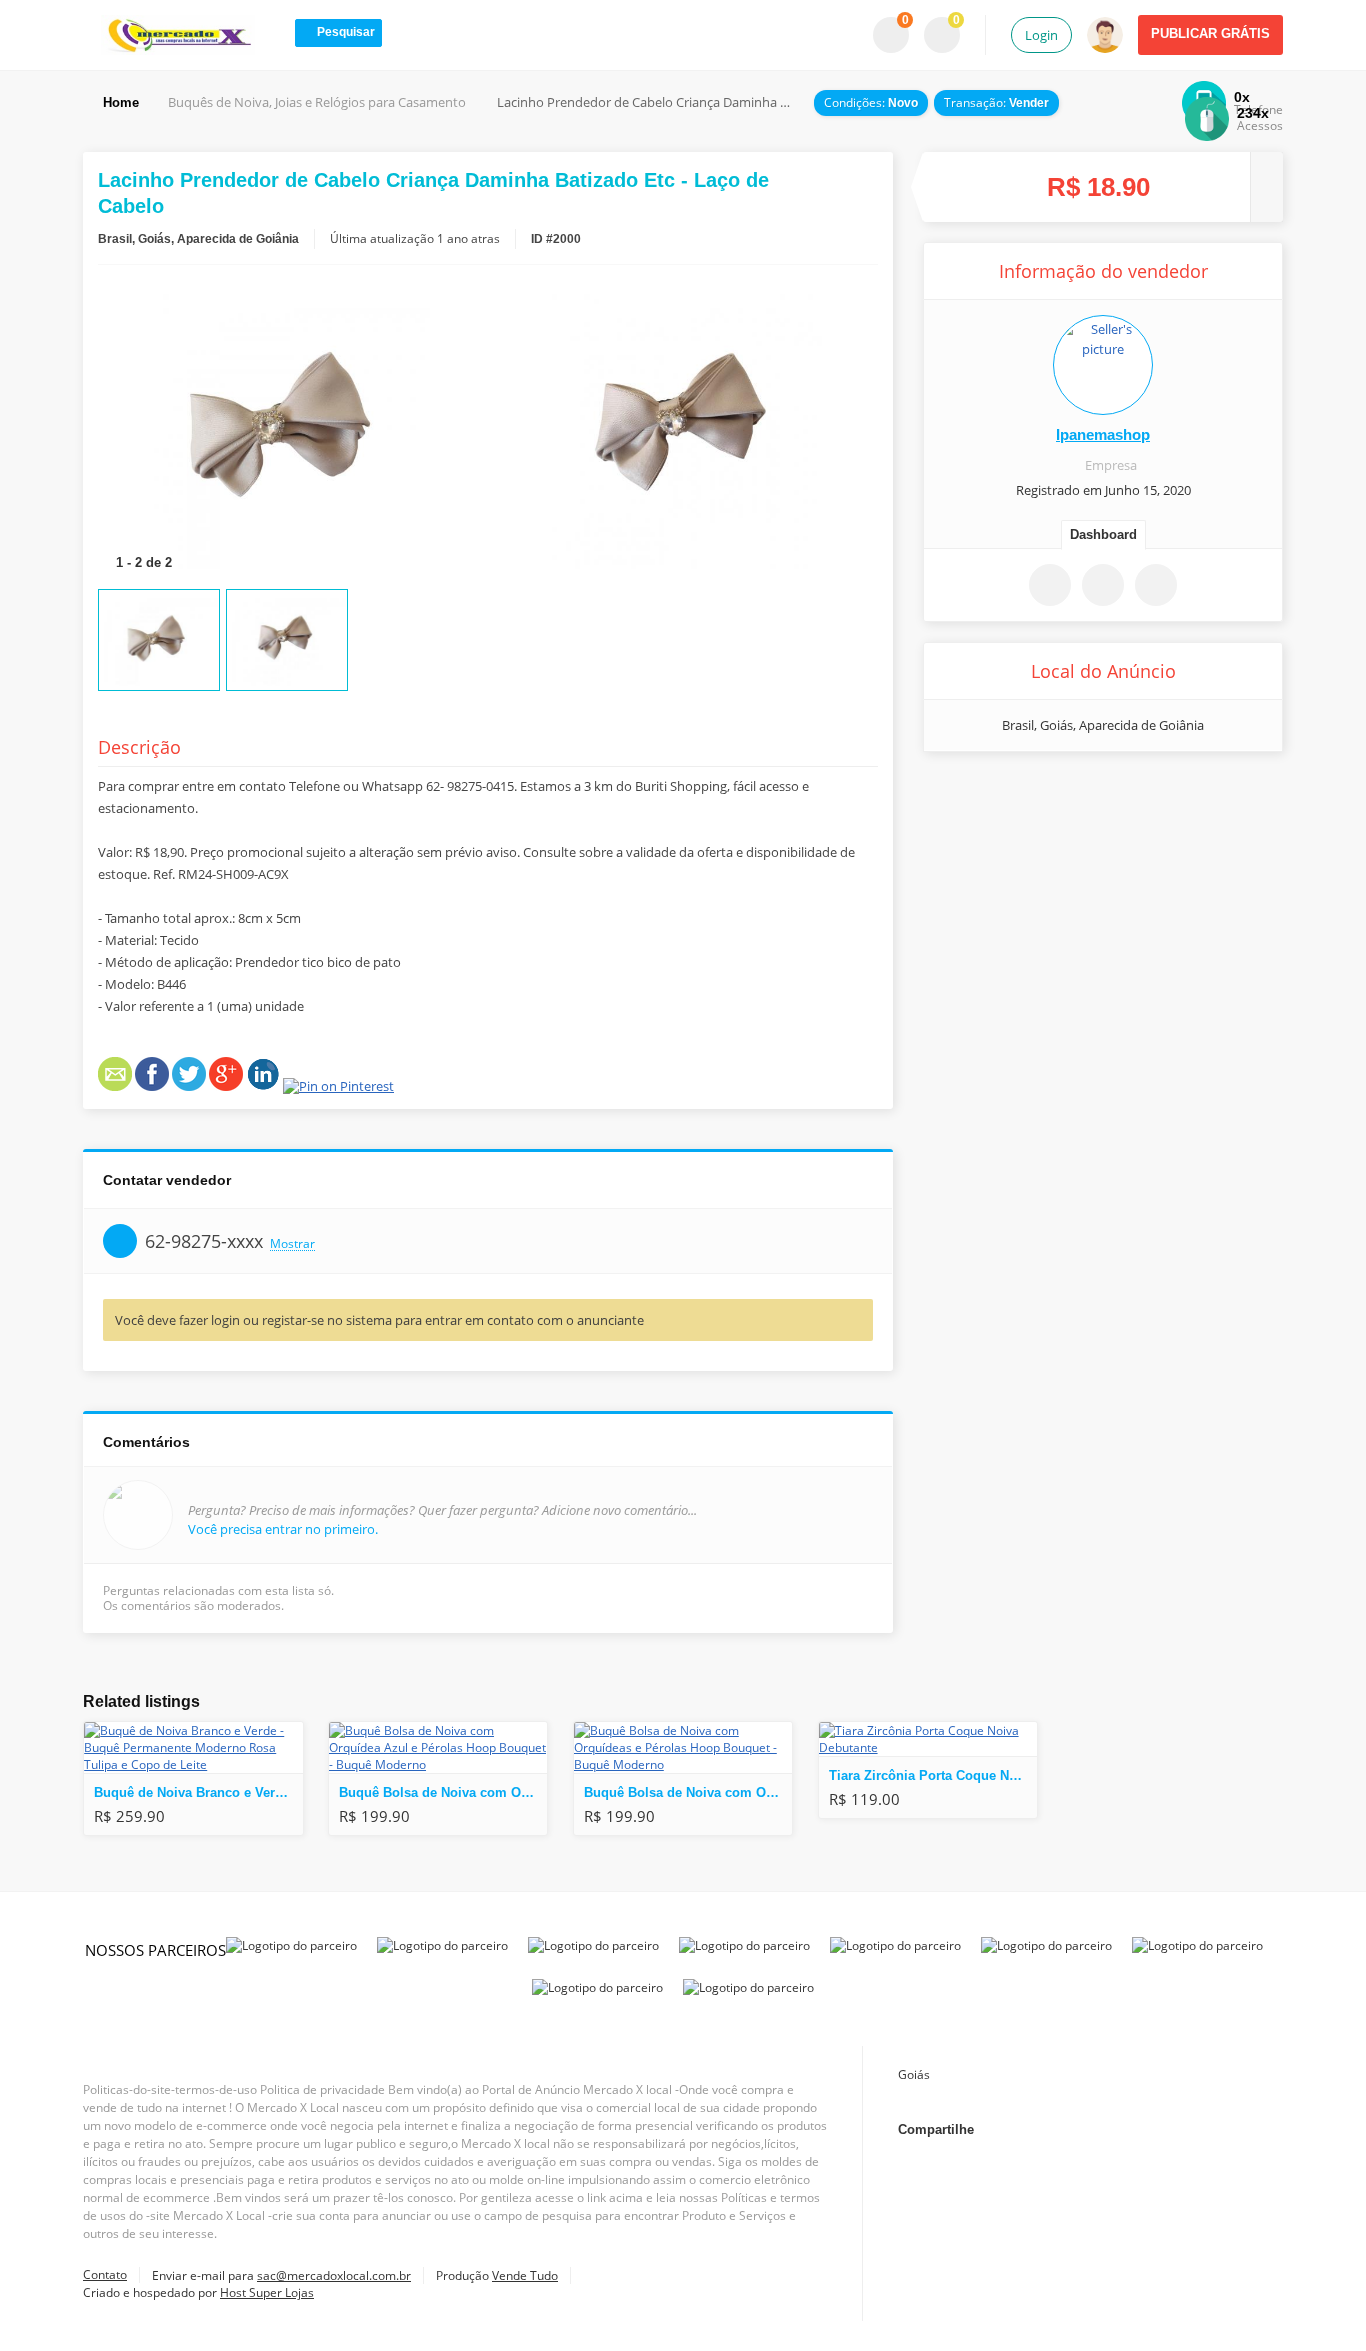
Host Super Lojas (267, 2292)
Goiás (914, 2074)
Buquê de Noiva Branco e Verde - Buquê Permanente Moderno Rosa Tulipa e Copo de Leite (198, 1792)
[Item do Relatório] (1156, 585)
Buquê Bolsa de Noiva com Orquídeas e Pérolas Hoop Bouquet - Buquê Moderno (688, 1792)
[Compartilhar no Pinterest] (1180, 795)
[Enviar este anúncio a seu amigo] (1103, 585)
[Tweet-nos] (1099, 2130)
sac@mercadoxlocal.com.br (334, 2275)
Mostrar (292, 1244)
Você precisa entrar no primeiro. (283, 1529)
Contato (105, 2274)
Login (1041, 35)
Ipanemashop (1103, 434)
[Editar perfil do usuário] (1103, 365)
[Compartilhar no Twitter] (1129, 795)
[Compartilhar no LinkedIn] (1191, 2130)
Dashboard (1103, 534)
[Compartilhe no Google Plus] (1078, 795)
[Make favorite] (1050, 585)
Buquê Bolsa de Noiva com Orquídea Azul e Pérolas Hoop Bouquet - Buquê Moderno (443, 1792)
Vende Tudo (525, 2275)
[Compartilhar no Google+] (1145, 2130)
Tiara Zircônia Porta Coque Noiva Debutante (933, 1775)
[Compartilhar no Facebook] (1027, 795)
